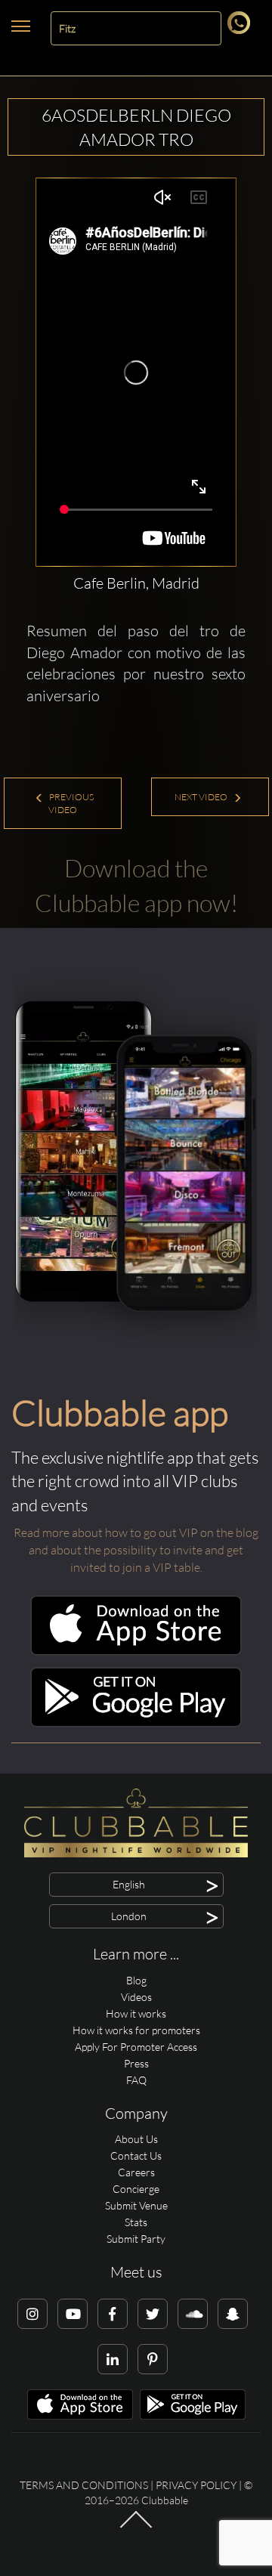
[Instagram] (32, 2314)
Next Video (202, 797)
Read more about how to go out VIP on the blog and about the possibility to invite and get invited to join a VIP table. (136, 1550)
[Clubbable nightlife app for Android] (136, 1723)
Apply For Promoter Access (136, 2047)
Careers (136, 2172)
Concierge (136, 2189)
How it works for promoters (136, 2030)
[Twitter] (153, 2314)
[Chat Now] (241, 30)
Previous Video (71, 803)
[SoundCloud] (193, 2314)
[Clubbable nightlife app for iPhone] (136, 1651)
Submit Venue (136, 2205)
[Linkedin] (113, 2359)
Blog (136, 1980)
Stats (136, 2222)
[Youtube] (73, 2314)
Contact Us (136, 2155)
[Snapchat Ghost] (233, 2314)
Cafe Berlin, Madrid (136, 583)
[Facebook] (113, 2314)
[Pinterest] (153, 2359)
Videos (136, 1997)
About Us (136, 2139)
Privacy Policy (196, 2485)
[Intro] (136, 2527)
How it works (136, 2013)
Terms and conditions (84, 2485)
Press (136, 2063)
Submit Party (136, 2239)
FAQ (136, 2080)
